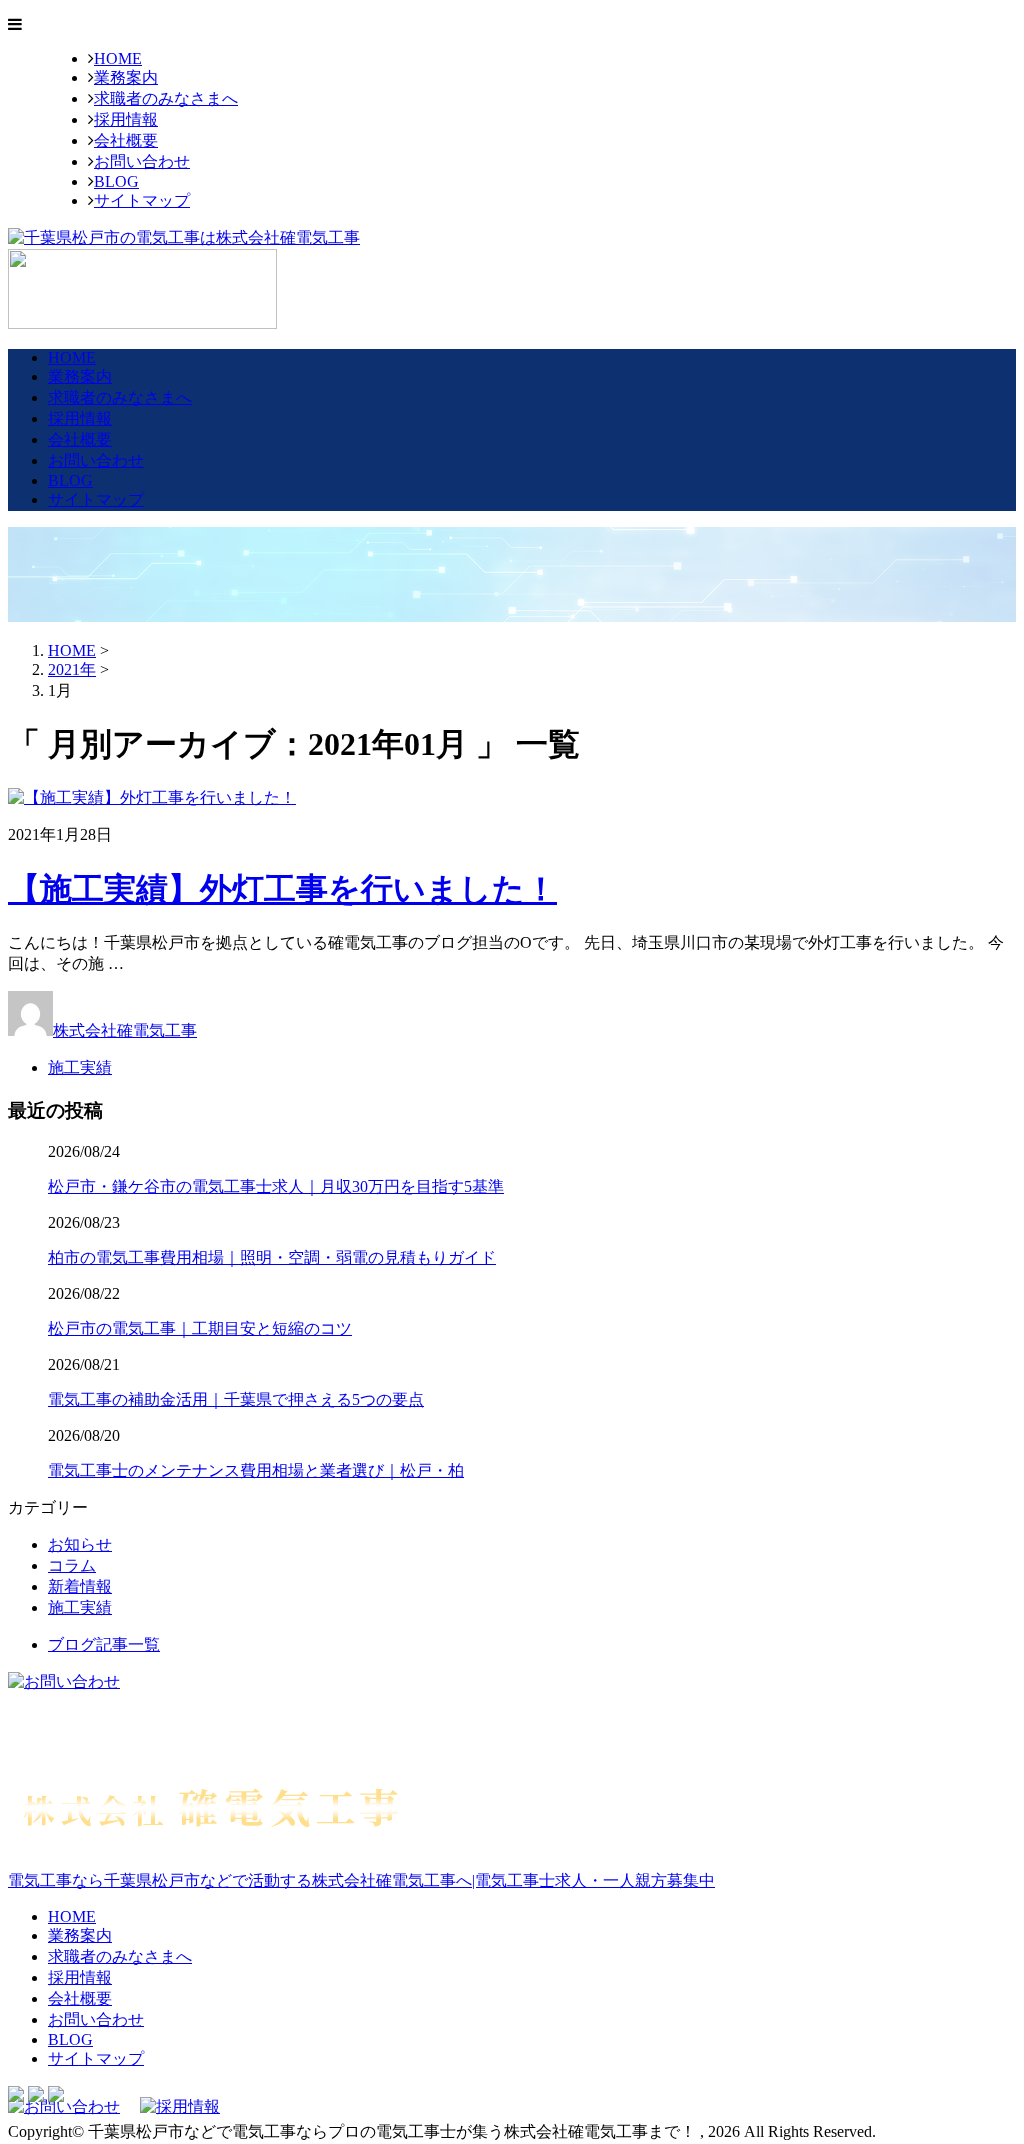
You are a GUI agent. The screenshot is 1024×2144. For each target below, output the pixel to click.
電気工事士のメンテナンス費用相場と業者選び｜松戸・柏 (256, 1470)
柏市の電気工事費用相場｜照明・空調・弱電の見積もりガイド (272, 1257)
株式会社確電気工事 (125, 1030)
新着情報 (80, 1586)
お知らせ (80, 1544)
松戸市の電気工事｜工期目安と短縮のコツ (200, 1328)
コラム (72, 1565)
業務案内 (126, 77)
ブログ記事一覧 (104, 1644)
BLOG (116, 181)
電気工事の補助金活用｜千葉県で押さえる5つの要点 (236, 1399)
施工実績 (80, 1067)
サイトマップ (142, 200)
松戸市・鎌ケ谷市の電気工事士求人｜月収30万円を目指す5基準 (276, 1186)
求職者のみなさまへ (166, 98)
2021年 (72, 669)
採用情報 (126, 119)
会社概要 (126, 140)
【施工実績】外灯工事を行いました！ (282, 889)
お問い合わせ (142, 161)
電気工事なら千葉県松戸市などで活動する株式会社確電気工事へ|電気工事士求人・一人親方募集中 (361, 1880)
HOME (118, 58)
